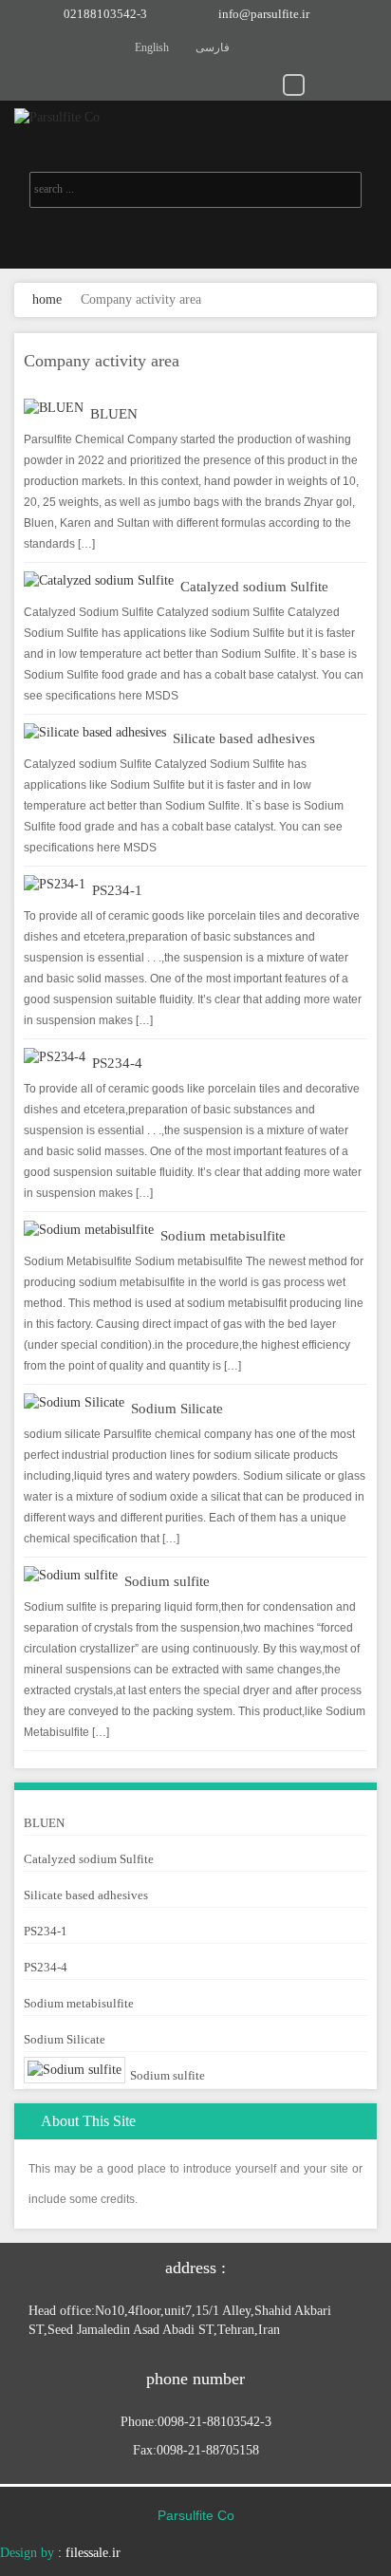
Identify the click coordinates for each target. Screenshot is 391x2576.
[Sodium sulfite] (71, 1575)
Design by (27, 2553)
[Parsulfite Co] (195, 117)
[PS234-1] (55, 884)
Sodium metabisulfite (223, 1236)
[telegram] (294, 84)
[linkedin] (211, 84)
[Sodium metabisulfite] (89, 1230)
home (47, 299)
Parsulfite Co (196, 2515)
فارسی (213, 47)
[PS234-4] (55, 1057)
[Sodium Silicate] (74, 1402)
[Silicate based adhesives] (95, 732)
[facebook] (349, 84)
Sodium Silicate (177, 1409)
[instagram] (266, 84)
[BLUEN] (54, 408)
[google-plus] (321, 84)
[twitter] (239, 84)
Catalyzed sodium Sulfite (254, 587)
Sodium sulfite (167, 1581)
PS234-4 (117, 1063)
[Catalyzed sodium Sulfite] (99, 580)
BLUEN (114, 414)
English (152, 47)
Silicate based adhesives (244, 738)
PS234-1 (117, 890)
